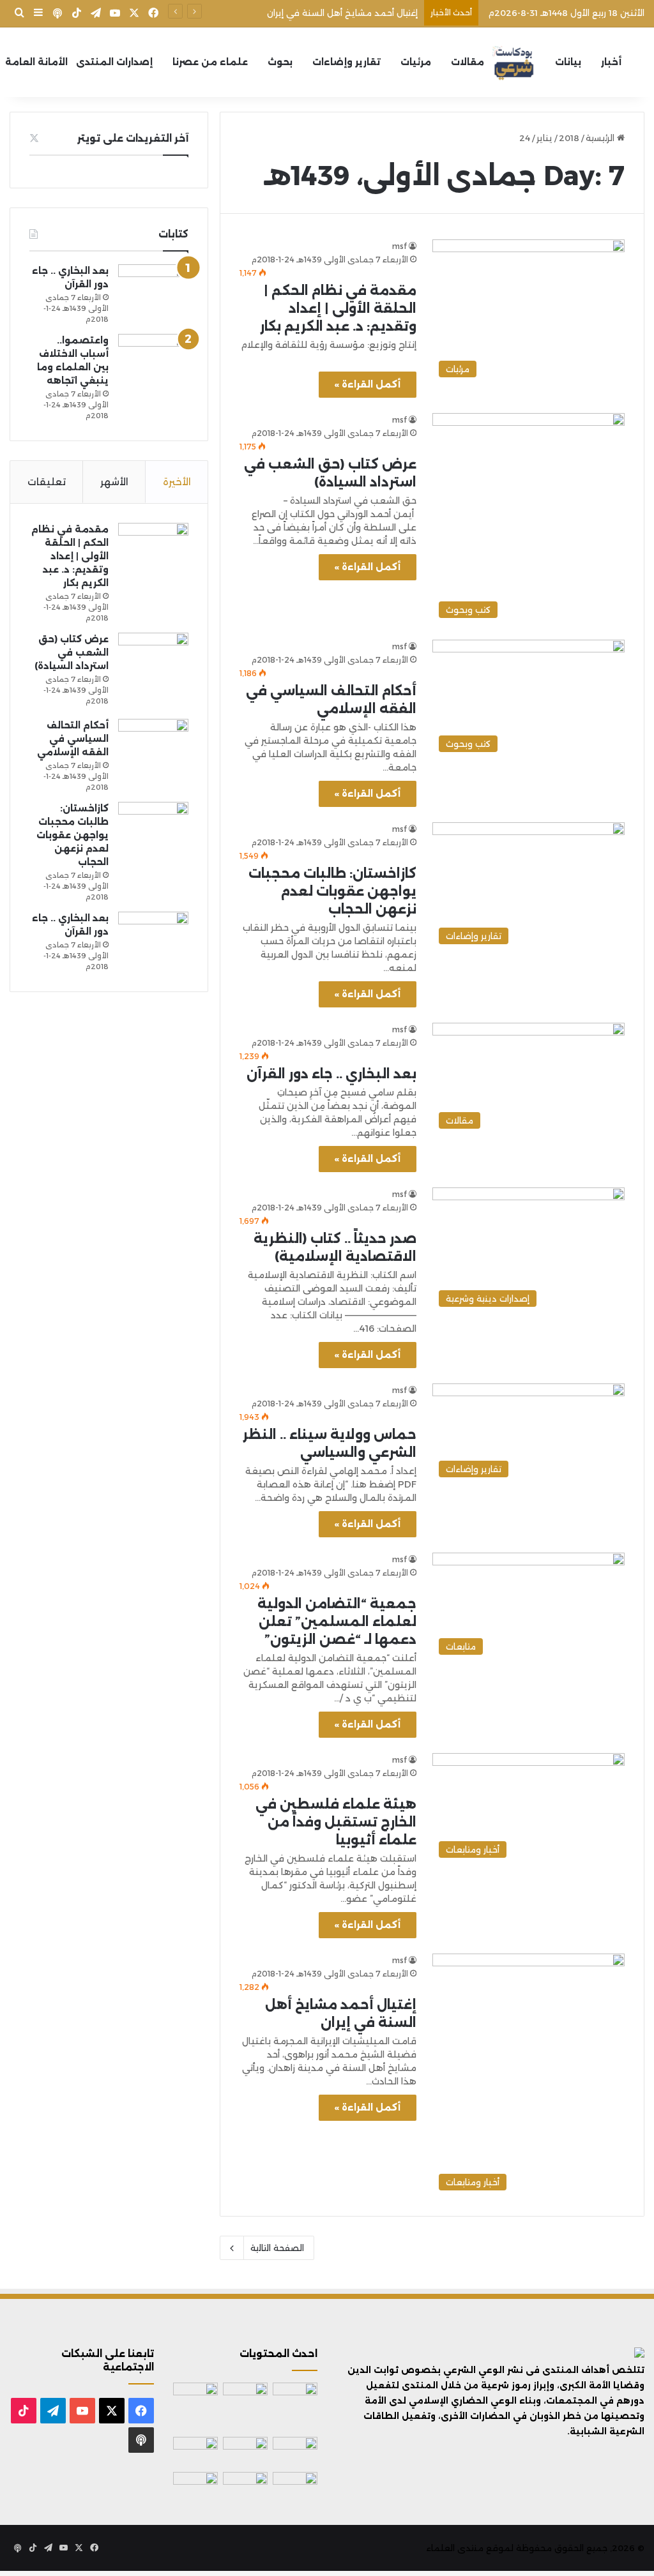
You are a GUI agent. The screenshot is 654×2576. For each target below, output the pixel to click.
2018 (569, 138)
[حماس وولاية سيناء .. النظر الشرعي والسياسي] (295, 2483)
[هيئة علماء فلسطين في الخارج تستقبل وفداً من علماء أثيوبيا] (195, 2485)
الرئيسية (601, 138)
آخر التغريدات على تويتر (133, 138)
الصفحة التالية (277, 2248)
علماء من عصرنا (210, 62)
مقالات (468, 62)
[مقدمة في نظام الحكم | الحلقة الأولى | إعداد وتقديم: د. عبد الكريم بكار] (153, 549)
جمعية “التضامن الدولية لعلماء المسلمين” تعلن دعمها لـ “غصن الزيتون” (337, 1622)
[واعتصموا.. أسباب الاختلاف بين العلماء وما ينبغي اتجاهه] (153, 356)
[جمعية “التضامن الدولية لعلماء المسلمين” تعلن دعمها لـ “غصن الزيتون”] (245, 2484)
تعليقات (47, 482)
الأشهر (114, 482)
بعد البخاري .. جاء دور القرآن (331, 1074)
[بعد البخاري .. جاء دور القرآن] (153, 285)
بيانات (568, 62)
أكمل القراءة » (368, 384)
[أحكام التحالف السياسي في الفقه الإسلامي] (153, 741)
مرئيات (416, 62)
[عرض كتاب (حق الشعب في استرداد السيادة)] (153, 671)
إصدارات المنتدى (114, 62)
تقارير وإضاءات (346, 62)
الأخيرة (177, 482)
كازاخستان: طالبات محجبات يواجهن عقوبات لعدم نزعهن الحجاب (332, 891)
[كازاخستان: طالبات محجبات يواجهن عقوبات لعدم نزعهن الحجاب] (153, 825)
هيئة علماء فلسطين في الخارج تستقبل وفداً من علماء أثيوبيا (336, 1822)
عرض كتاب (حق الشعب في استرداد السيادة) (72, 652)
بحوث (280, 62)
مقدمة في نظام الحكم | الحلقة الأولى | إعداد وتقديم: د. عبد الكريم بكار (338, 308)
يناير (544, 138)
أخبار (611, 62)
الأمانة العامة (36, 62)
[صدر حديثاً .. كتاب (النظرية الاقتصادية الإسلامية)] (195, 2452)
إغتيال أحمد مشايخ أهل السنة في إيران (342, 13)
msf (399, 246)
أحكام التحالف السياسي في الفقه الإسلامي (73, 739)
